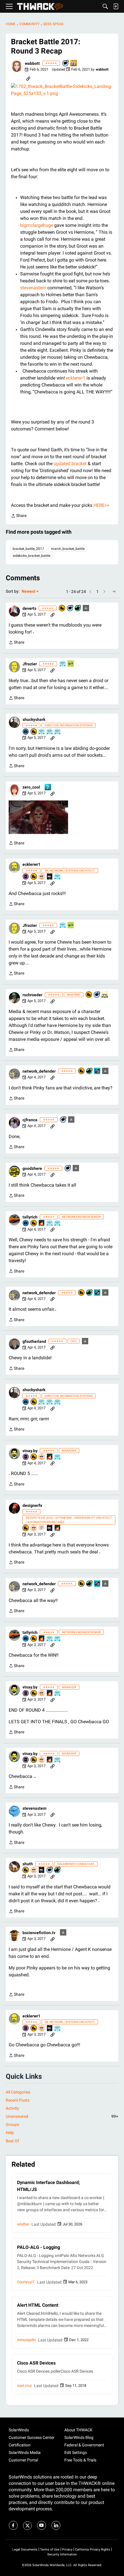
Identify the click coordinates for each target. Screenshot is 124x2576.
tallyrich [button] (30, 1217)
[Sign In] (116, 6)
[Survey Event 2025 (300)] (58, 732)
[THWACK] (40, 7)
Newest (29, 592)
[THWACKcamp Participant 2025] (50, 877)
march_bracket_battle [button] (68, 549)
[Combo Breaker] (62, 608)
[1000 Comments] (50, 1870)
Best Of (12, 2141)
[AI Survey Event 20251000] (42, 732)
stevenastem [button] (34, 1808)
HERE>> (101, 505)
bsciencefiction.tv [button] (39, 1933)
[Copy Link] (28, 78)
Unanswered (62, 2116)
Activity (12, 2108)
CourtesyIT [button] (26, 2282)
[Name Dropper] (26, 877)
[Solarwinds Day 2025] (42, 1223)
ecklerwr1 (76, 378)
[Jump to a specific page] (114, 592)
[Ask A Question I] (48, 788)
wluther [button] (23, 2224)
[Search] (105, 6)
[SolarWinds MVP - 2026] (42, 877)
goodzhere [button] (32, 1168)
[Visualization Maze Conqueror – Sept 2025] (42, 1528)
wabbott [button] (32, 63)
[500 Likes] (90, 1071)
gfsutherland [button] (34, 1341)
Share (19, 516)
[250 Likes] (78, 608)
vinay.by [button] (30, 1451)
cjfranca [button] (30, 1120)
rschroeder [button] (32, 995)
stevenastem (33, 288)
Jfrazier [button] (30, 664)
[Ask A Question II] (74, 63)
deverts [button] (29, 608)
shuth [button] (28, 1864)
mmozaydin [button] (26, 2340)
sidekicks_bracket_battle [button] (31, 556)
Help (10, 2133)
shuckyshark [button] (34, 719)
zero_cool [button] (31, 787)
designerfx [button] (32, 1505)
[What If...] (86, 608)
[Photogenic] (26, 732)
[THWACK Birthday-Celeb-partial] (97, 1071)
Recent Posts (18, 2100)
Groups (12, 2124)
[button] (17, 66)
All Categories (18, 2092)
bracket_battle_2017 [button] (28, 549)
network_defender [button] (39, 1071)
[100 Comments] (66, 63)
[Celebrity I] (71, 664)
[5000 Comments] (97, 995)
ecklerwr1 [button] (31, 864)
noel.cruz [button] (24, 2386)
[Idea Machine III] (105, 995)
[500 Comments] (70, 608)
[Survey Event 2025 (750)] (63, 664)
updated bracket (71, 464)
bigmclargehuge (37, 225)
